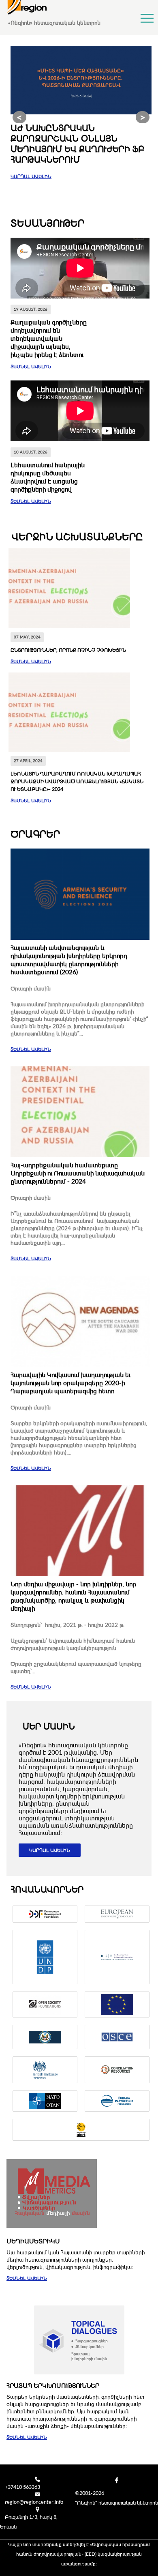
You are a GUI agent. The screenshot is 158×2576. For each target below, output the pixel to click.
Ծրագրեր (35, 834)
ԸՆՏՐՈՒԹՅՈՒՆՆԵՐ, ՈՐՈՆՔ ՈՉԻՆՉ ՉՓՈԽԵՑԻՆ (68, 650)
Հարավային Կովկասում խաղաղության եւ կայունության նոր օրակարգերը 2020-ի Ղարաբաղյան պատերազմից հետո (70, 1383)
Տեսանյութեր (47, 223)
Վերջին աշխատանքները (77, 536)
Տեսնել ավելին (31, 366)
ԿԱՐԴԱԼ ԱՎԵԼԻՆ (31, 176)
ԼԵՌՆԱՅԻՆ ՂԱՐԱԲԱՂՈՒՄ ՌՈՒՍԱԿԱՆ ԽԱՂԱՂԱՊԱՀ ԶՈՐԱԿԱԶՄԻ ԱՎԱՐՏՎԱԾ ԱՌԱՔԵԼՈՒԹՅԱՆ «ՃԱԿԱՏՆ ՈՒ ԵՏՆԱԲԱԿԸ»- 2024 (77, 781)
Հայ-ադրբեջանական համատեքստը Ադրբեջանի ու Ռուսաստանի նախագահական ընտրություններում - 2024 (78, 1173)
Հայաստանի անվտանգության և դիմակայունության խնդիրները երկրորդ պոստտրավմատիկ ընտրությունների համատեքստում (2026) (69, 960)
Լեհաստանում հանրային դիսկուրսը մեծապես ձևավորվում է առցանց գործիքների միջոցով (48, 477)
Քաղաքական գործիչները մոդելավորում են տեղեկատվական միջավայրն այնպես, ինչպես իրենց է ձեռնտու (49, 338)
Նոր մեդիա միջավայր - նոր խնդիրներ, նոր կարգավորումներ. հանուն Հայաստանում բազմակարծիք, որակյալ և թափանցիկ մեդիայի (73, 1596)
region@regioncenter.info (34, 2502)
